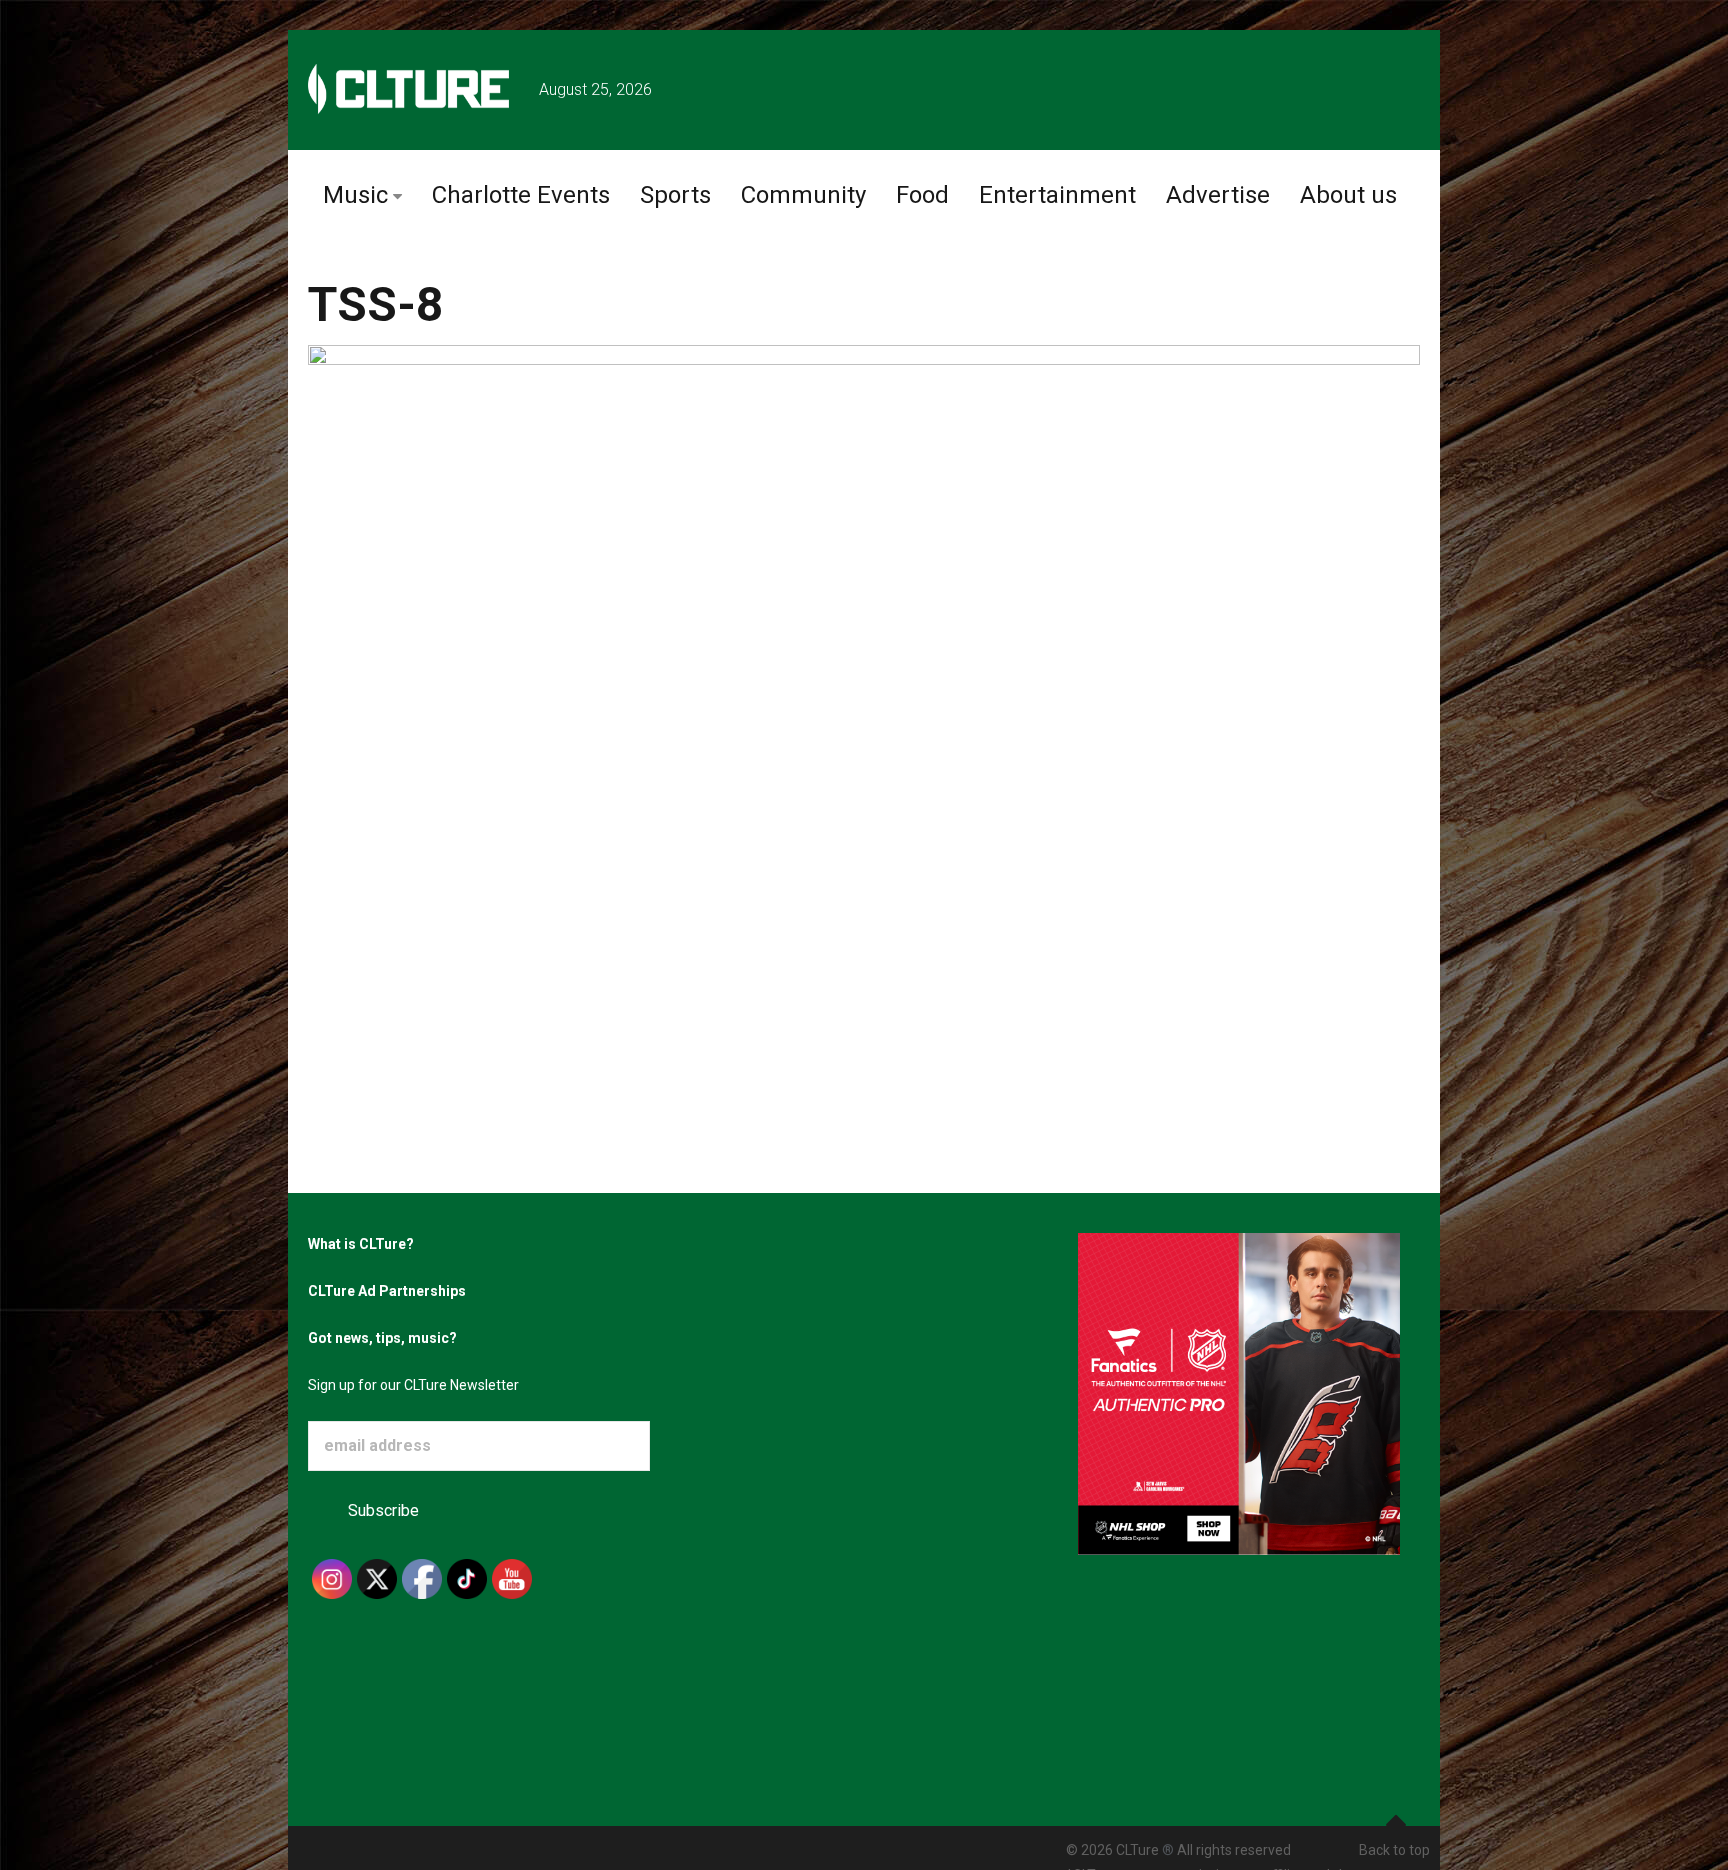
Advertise (1218, 195)
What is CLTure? (361, 1244)
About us (1348, 195)
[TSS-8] (864, 667)
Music (355, 195)
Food (922, 195)
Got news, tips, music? (382, 1338)
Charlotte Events (521, 195)
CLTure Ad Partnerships (387, 1291)
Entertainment (1057, 195)
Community (803, 195)
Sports (675, 195)
